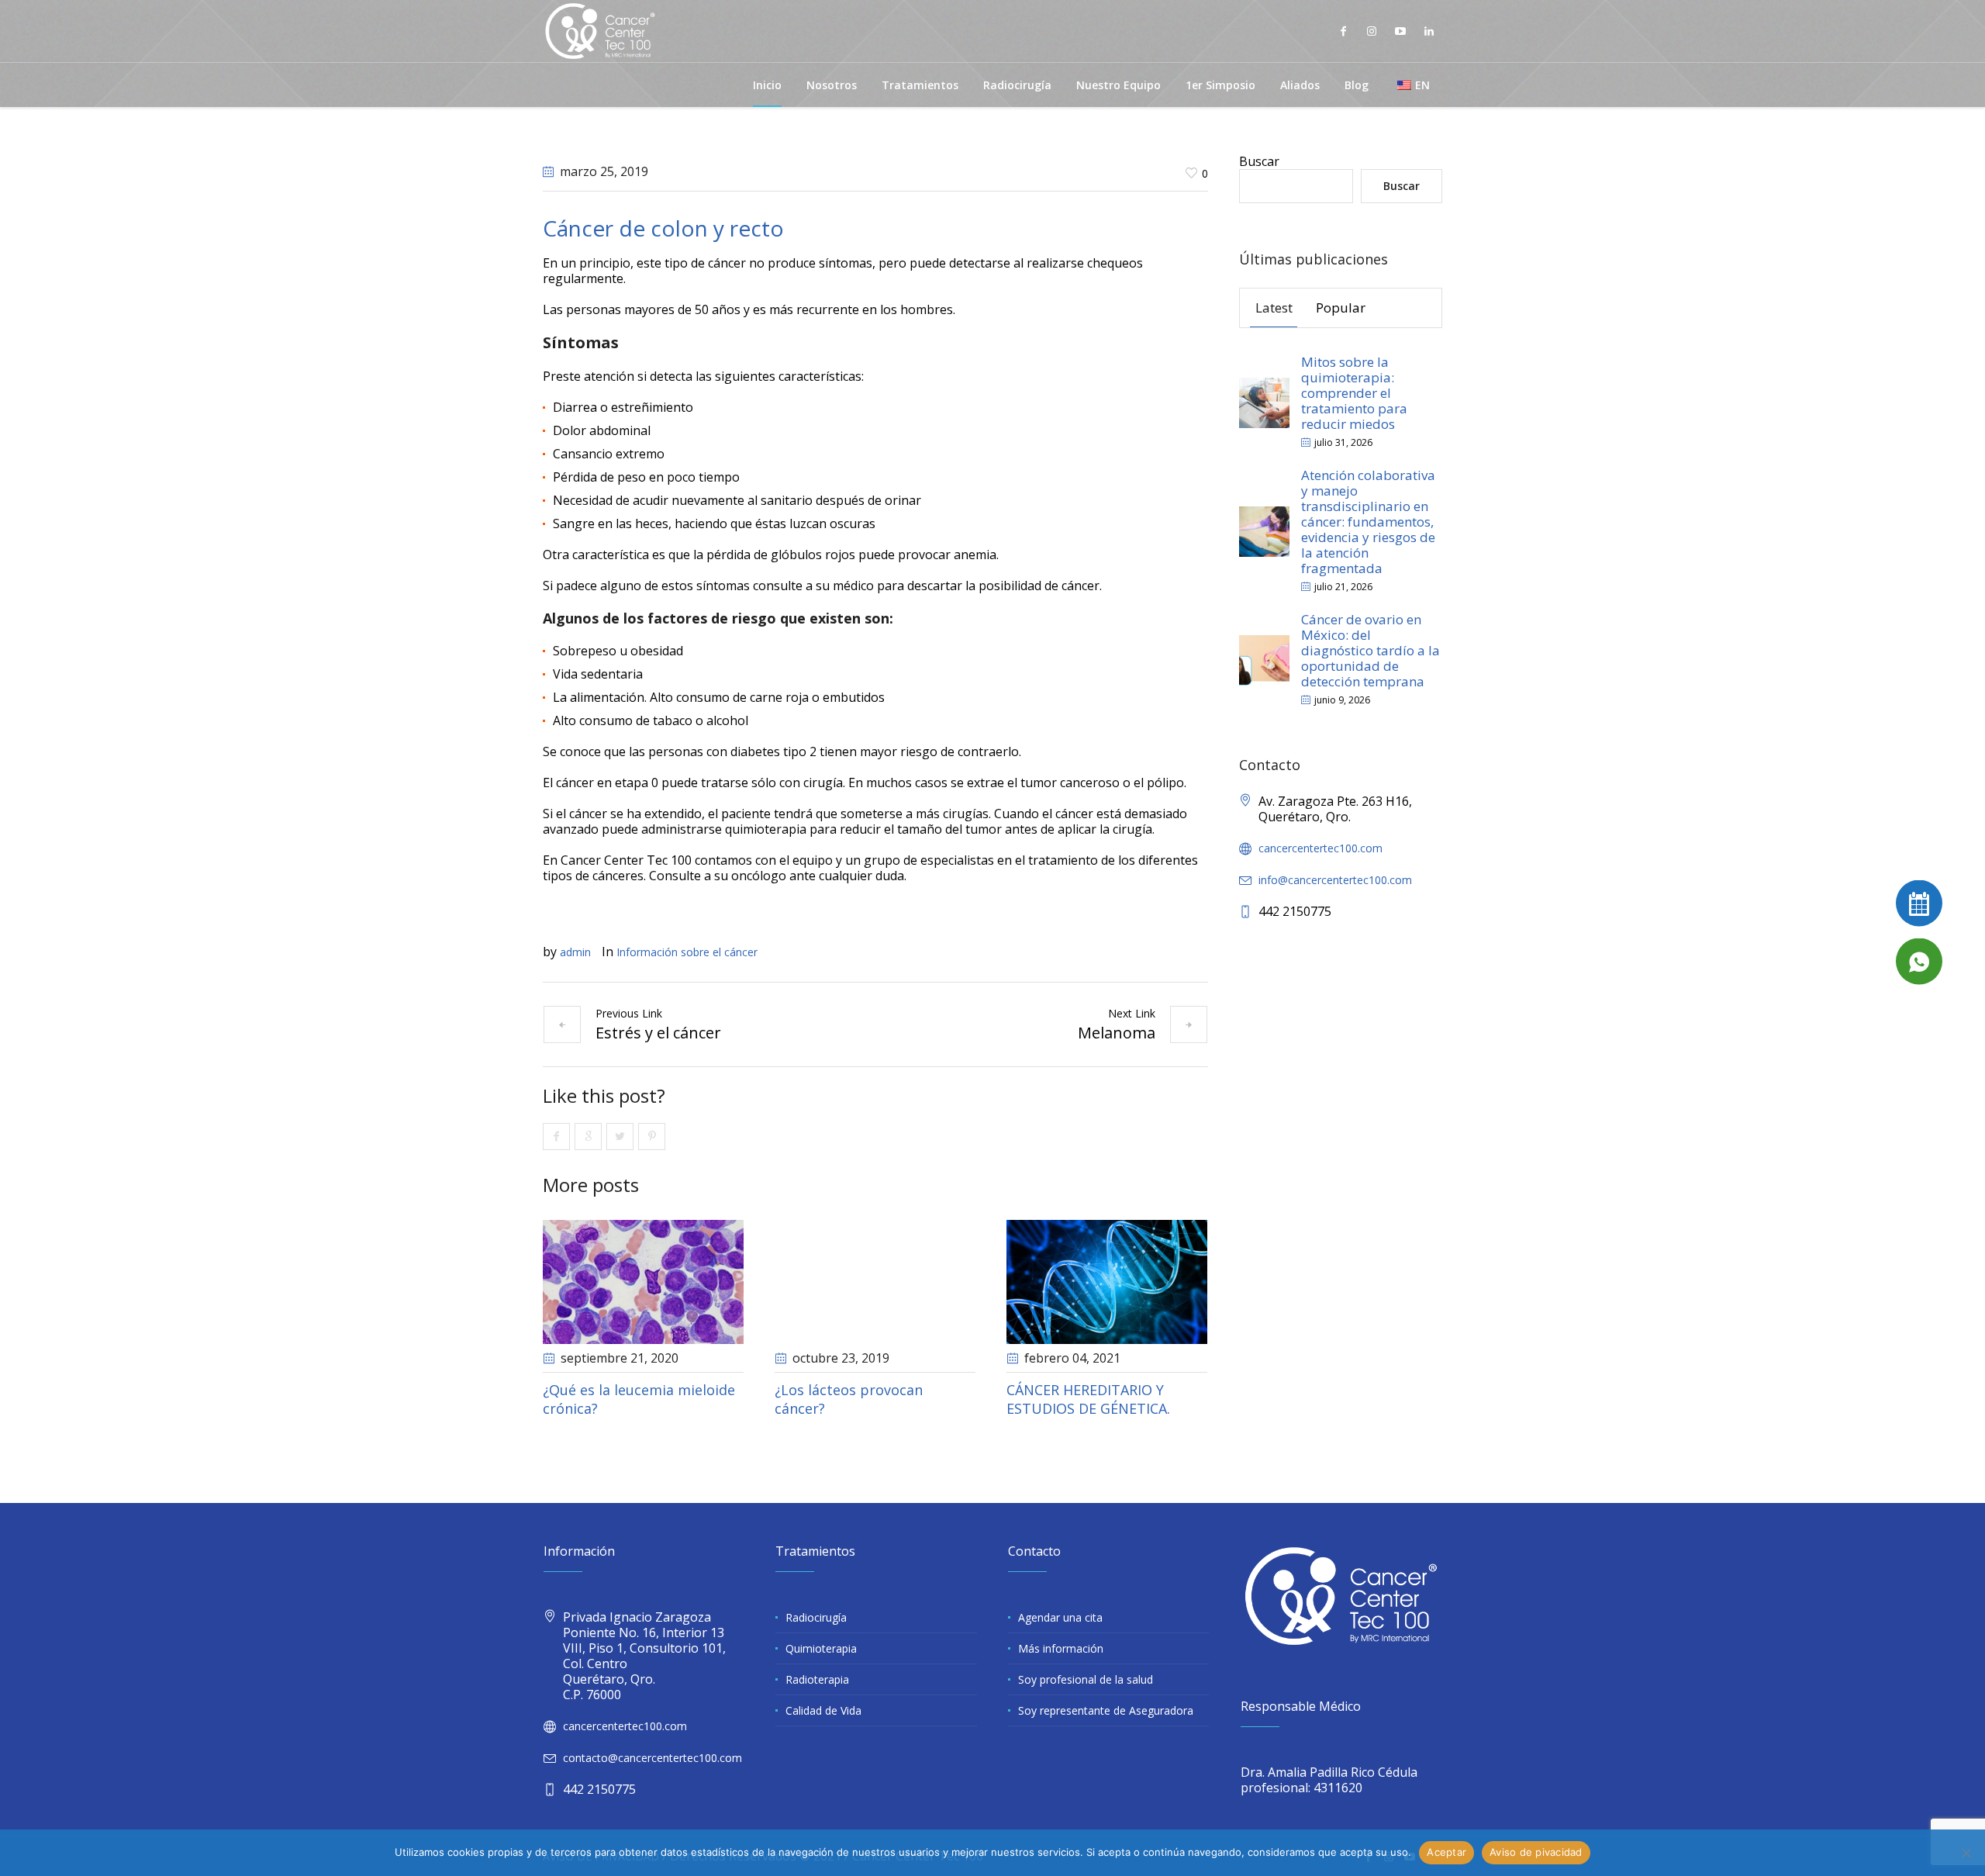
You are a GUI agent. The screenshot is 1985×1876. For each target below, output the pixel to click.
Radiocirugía (816, 1617)
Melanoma (1117, 1033)
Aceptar (1446, 1852)
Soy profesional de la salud (1086, 1679)
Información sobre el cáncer (687, 952)
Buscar (1259, 161)
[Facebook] (1343, 31)
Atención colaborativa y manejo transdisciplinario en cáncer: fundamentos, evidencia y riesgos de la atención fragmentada (1368, 522)
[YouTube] (1400, 31)
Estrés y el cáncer (658, 1033)
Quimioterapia (821, 1648)
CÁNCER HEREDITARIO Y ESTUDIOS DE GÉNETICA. (1088, 1399)
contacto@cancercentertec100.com (652, 1758)
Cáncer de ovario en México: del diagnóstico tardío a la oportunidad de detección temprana (1371, 650)
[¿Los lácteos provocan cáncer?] (875, 1282)
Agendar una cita (1060, 1617)
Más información (1061, 1648)
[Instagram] (1372, 31)
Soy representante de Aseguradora (1106, 1710)
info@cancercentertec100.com (1335, 880)
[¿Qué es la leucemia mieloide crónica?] (643, 1282)
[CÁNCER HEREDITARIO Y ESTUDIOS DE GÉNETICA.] (1107, 1282)
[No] (1966, 1853)
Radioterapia (817, 1679)
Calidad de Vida (823, 1710)
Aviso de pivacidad (1536, 1852)
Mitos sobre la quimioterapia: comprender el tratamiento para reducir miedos (1354, 393)
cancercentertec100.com (1320, 848)
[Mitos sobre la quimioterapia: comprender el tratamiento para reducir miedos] (1264, 401)
